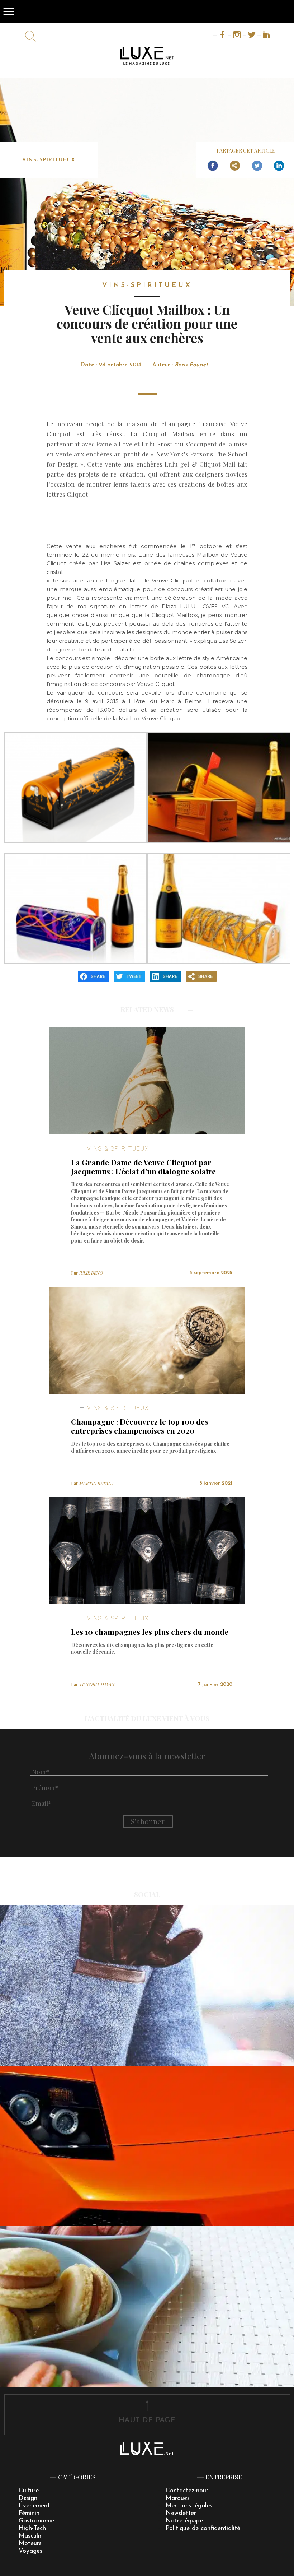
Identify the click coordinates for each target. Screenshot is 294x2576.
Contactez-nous (187, 2491)
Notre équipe (184, 2521)
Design (28, 2498)
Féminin (29, 2513)
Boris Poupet (191, 365)
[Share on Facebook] (213, 166)
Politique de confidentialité (203, 2528)
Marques (178, 2498)
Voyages (30, 2551)
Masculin (31, 2536)
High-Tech (32, 2528)
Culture (29, 2491)
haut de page (147, 2420)
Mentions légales (189, 2506)
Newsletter (181, 2513)
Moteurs (30, 2543)
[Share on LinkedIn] (279, 166)
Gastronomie (36, 2521)
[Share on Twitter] (257, 166)
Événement (34, 2506)
